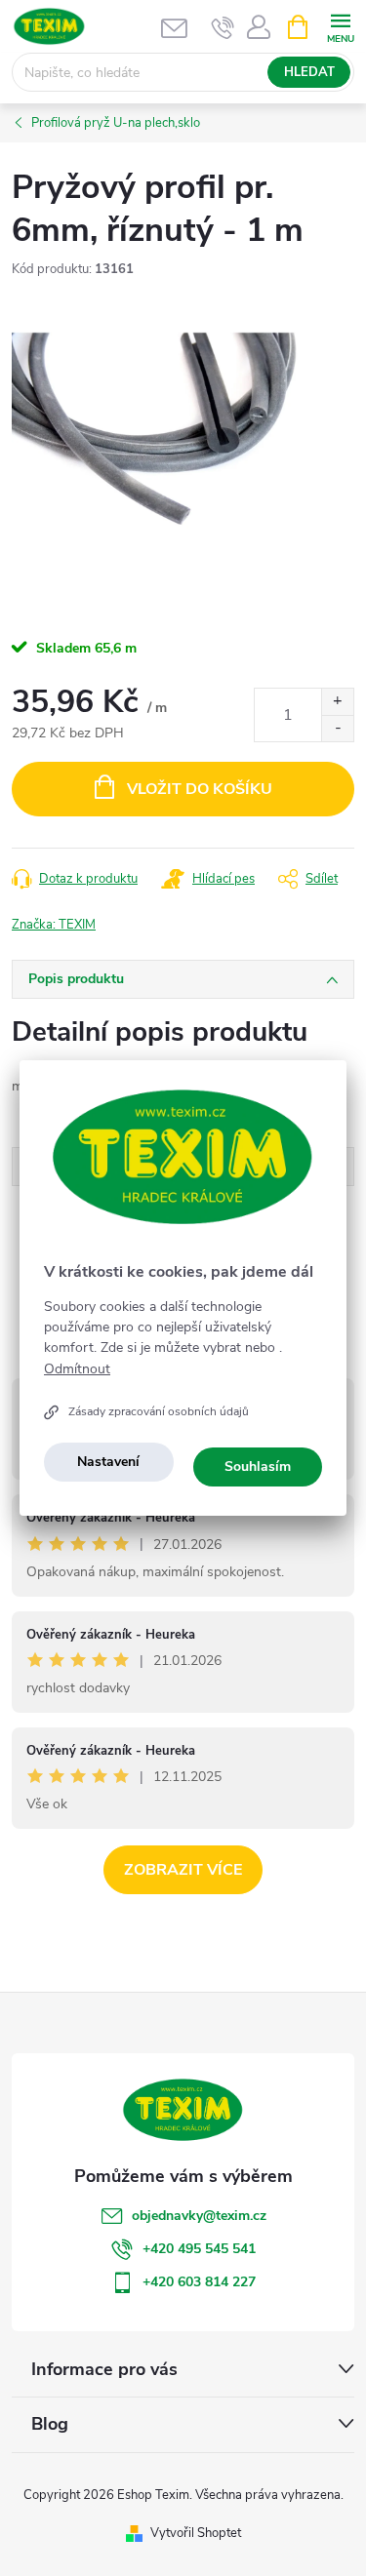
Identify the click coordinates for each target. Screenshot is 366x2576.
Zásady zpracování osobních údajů (159, 1411)
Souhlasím (258, 1466)
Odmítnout (77, 1369)
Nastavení (108, 1462)
